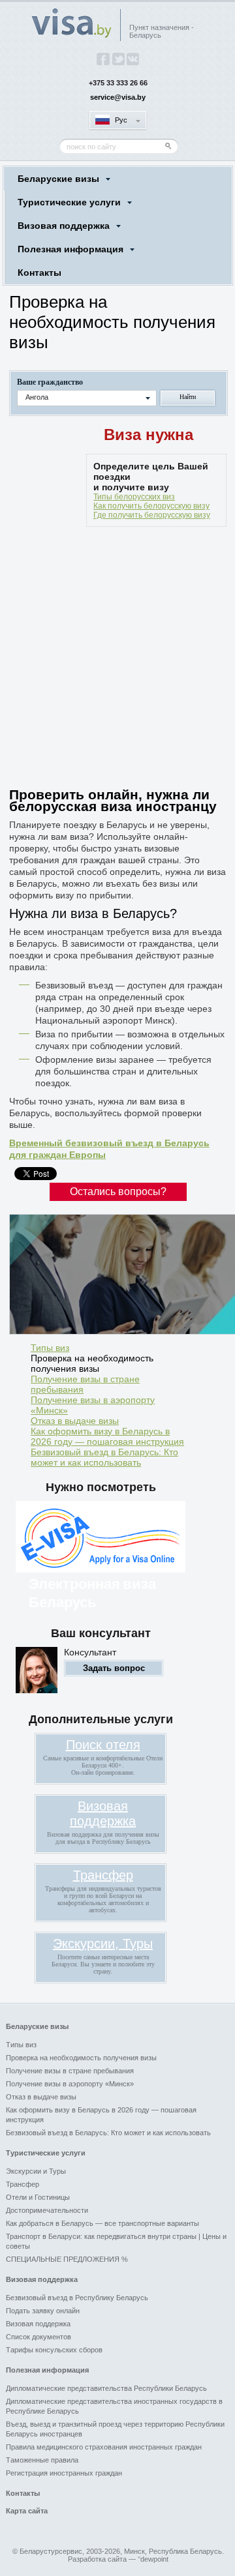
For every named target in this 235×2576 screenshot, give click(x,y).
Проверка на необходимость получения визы (92, 1363)
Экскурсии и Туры (36, 2171)
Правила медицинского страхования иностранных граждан (104, 2447)
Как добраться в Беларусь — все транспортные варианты (102, 2223)
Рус (121, 120)
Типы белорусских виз (134, 497)
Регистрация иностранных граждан (64, 2473)
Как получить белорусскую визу (151, 506)
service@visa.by (118, 97)
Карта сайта (27, 2511)
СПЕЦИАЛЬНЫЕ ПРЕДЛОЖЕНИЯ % (67, 2259)
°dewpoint (153, 2559)
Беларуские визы (58, 179)
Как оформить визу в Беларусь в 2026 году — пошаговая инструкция (107, 1436)
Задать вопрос (114, 1668)
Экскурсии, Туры (103, 1944)
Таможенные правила (42, 2460)
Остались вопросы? (118, 1192)
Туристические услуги (69, 202)
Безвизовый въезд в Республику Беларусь (77, 2298)
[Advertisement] (117, 660)
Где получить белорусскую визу (152, 515)
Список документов (39, 2337)
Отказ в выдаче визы (75, 1421)
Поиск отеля (103, 1745)
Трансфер (103, 1875)
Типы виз (50, 1348)
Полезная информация (70, 249)
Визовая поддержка (64, 226)
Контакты (39, 273)
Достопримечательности (47, 2210)
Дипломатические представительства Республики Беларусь (106, 2388)
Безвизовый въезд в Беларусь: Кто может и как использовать (104, 1457)
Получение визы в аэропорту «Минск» (93, 1405)
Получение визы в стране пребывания (85, 1384)
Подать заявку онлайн (43, 2311)
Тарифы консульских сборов (54, 2350)
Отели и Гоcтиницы (38, 2197)
